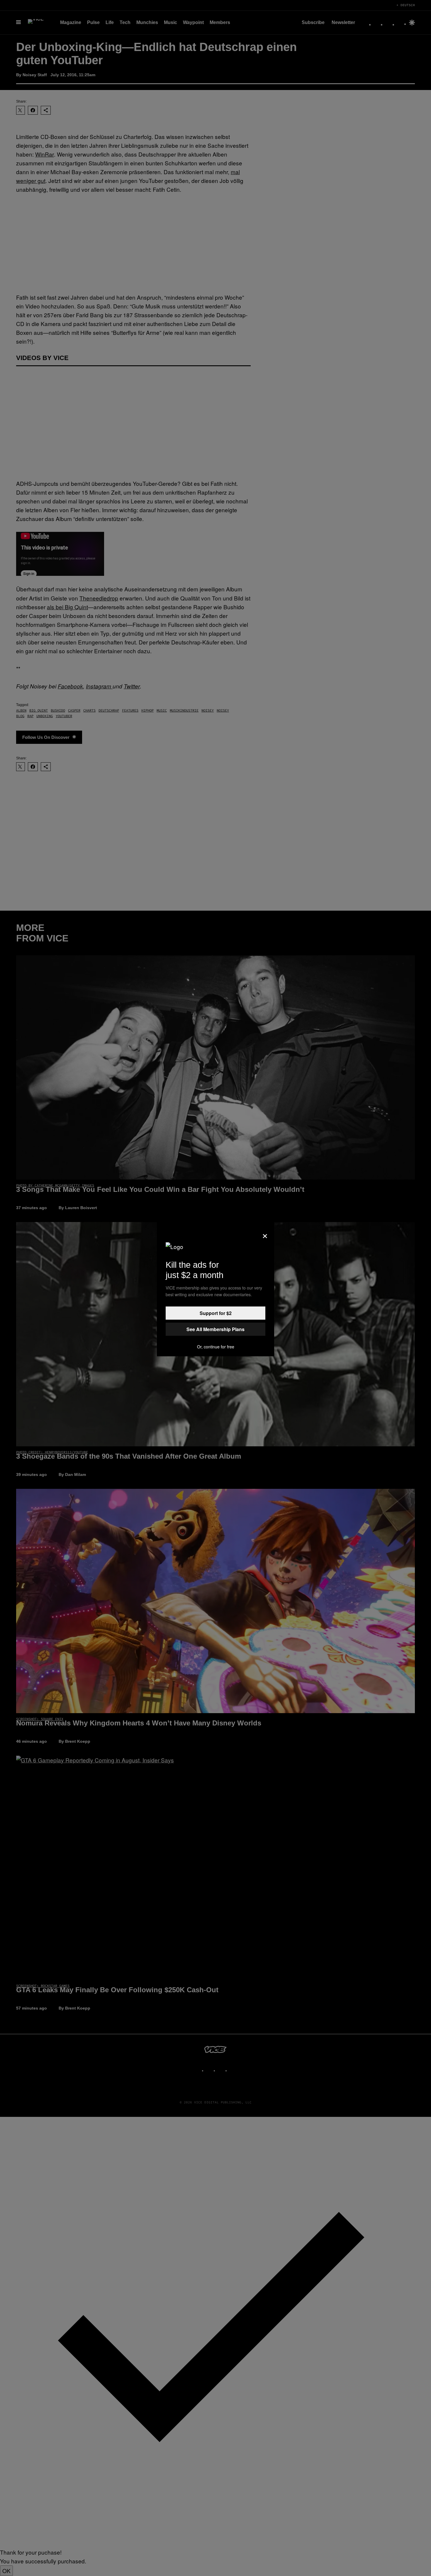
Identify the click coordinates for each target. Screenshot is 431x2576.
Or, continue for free (216, 1347)
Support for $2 (216, 1313)
